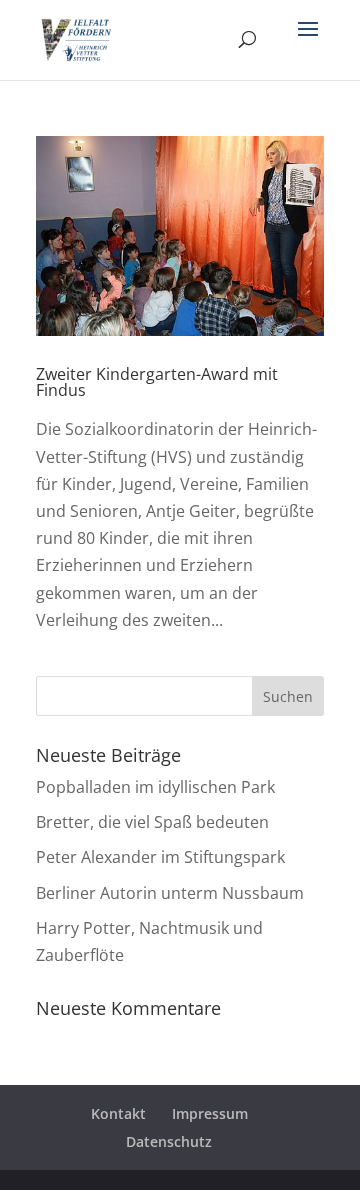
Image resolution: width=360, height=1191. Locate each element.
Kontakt (118, 1113)
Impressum (210, 1113)
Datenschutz (169, 1141)
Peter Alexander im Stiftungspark (160, 857)
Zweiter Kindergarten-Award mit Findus (157, 382)
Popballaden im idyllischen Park (155, 787)
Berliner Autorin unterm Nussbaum (170, 893)
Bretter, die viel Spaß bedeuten (152, 822)
